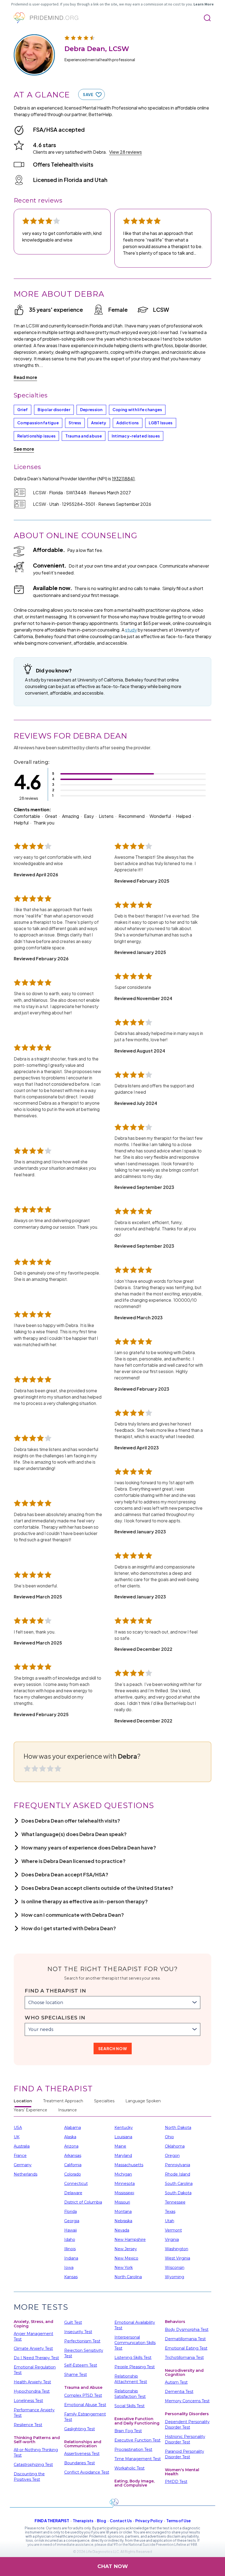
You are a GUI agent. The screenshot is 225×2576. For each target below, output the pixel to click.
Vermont (173, 2230)
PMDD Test (176, 2482)
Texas (170, 2212)
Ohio (169, 2137)
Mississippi (124, 2193)
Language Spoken (143, 2101)
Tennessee (175, 2202)
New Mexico (126, 2258)
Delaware (73, 2193)
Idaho (70, 2240)
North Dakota (178, 2128)
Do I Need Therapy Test (36, 2358)
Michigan (123, 2174)
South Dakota (178, 2193)
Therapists (83, 2521)
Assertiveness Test (82, 2454)
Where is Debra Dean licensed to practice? (74, 1861)
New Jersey (126, 2249)
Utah (170, 2221)
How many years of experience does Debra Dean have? (89, 1847)
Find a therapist (52, 2521)
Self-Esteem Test (81, 2365)
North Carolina (128, 2277)
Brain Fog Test (128, 2431)
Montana (123, 2212)
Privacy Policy (149, 2521)
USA (18, 2128)
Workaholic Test (130, 2468)
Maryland (123, 2156)
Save (88, 94)
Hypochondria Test (32, 2391)
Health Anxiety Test (32, 2382)
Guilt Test (73, 2322)
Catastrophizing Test (33, 2465)
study (131, 630)
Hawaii (71, 2230)
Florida (71, 2212)
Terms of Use (178, 2521)
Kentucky (124, 2128)
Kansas (71, 2277)
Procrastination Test (133, 2449)
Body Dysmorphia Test (187, 2330)
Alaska (70, 2137)
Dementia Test (179, 2392)
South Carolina (179, 2184)
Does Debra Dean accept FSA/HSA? (65, 1874)
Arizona (71, 2146)
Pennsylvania (178, 2165)
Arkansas (73, 2156)
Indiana (71, 2258)
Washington (177, 2249)
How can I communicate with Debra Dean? (73, 1915)
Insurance (67, 2110)
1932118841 (123, 479)
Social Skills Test (130, 2406)
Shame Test (76, 2375)
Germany (23, 2165)
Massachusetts (129, 2165)
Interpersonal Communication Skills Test (135, 2343)
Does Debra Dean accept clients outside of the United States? (97, 1888)
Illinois (70, 2249)
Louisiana (123, 2137)
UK (17, 2137)
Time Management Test (138, 2459)
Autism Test (176, 2382)
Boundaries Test (80, 2463)
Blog (102, 2521)
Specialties (104, 2101)
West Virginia (178, 2258)
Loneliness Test (28, 2401)
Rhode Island (178, 2174)
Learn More (204, 4)
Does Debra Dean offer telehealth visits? (71, 1821)
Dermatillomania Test (185, 2339)
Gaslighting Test (80, 2429)
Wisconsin (175, 2268)
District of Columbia (83, 2202)
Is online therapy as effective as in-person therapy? (85, 1901)
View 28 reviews (126, 152)
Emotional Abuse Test (85, 2405)
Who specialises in (55, 2018)
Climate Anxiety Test (33, 2348)
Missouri (122, 2202)
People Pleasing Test (135, 2367)
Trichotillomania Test (184, 2358)
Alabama (73, 2128)
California (73, 2165)
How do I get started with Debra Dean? (69, 1928)
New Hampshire (130, 2240)
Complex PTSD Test (83, 2395)
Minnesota (125, 2184)
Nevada (122, 2230)
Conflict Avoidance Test (87, 2472)
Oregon (172, 2156)
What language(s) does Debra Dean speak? (74, 1834)
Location (23, 2101)
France (20, 2156)
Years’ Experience (30, 2110)
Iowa (69, 2268)
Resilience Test (28, 2425)
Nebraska (123, 2221)
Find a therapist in (55, 1991)
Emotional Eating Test (186, 2348)
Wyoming (175, 2277)
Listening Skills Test (133, 2358)
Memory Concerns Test (187, 2401)
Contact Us (121, 2521)
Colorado (73, 2174)
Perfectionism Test (82, 2341)
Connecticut (76, 2184)
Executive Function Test (137, 2440)
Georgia (72, 2221)
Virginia (172, 2240)
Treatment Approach (63, 2101)
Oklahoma (175, 2146)
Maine (120, 2146)
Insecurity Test (78, 2332)
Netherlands (26, 2174)
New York (124, 2268)
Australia (22, 2146)
